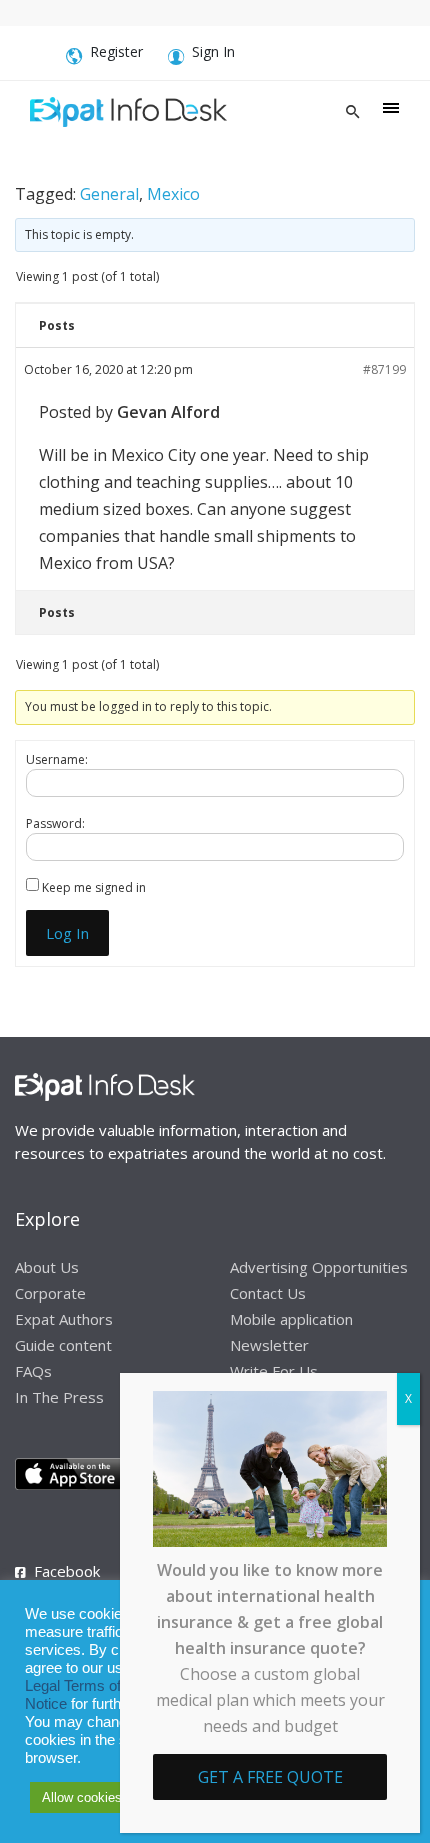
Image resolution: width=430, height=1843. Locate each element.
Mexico (173, 194)
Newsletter (269, 1345)
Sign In (213, 51)
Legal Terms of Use (88, 1686)
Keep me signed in (94, 887)
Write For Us (274, 1371)
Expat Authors (64, 1319)
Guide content (63, 1345)
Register (116, 51)
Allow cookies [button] (82, 1797)
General (109, 194)
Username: (57, 759)
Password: (55, 823)
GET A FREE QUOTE (270, 1777)
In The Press (59, 1397)
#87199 (384, 369)
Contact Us (268, 1293)
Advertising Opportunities (319, 1267)
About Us (47, 1267)
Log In (67, 933)
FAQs (33, 1371)
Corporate (50, 1293)
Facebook (67, 1571)
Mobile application (291, 1319)
